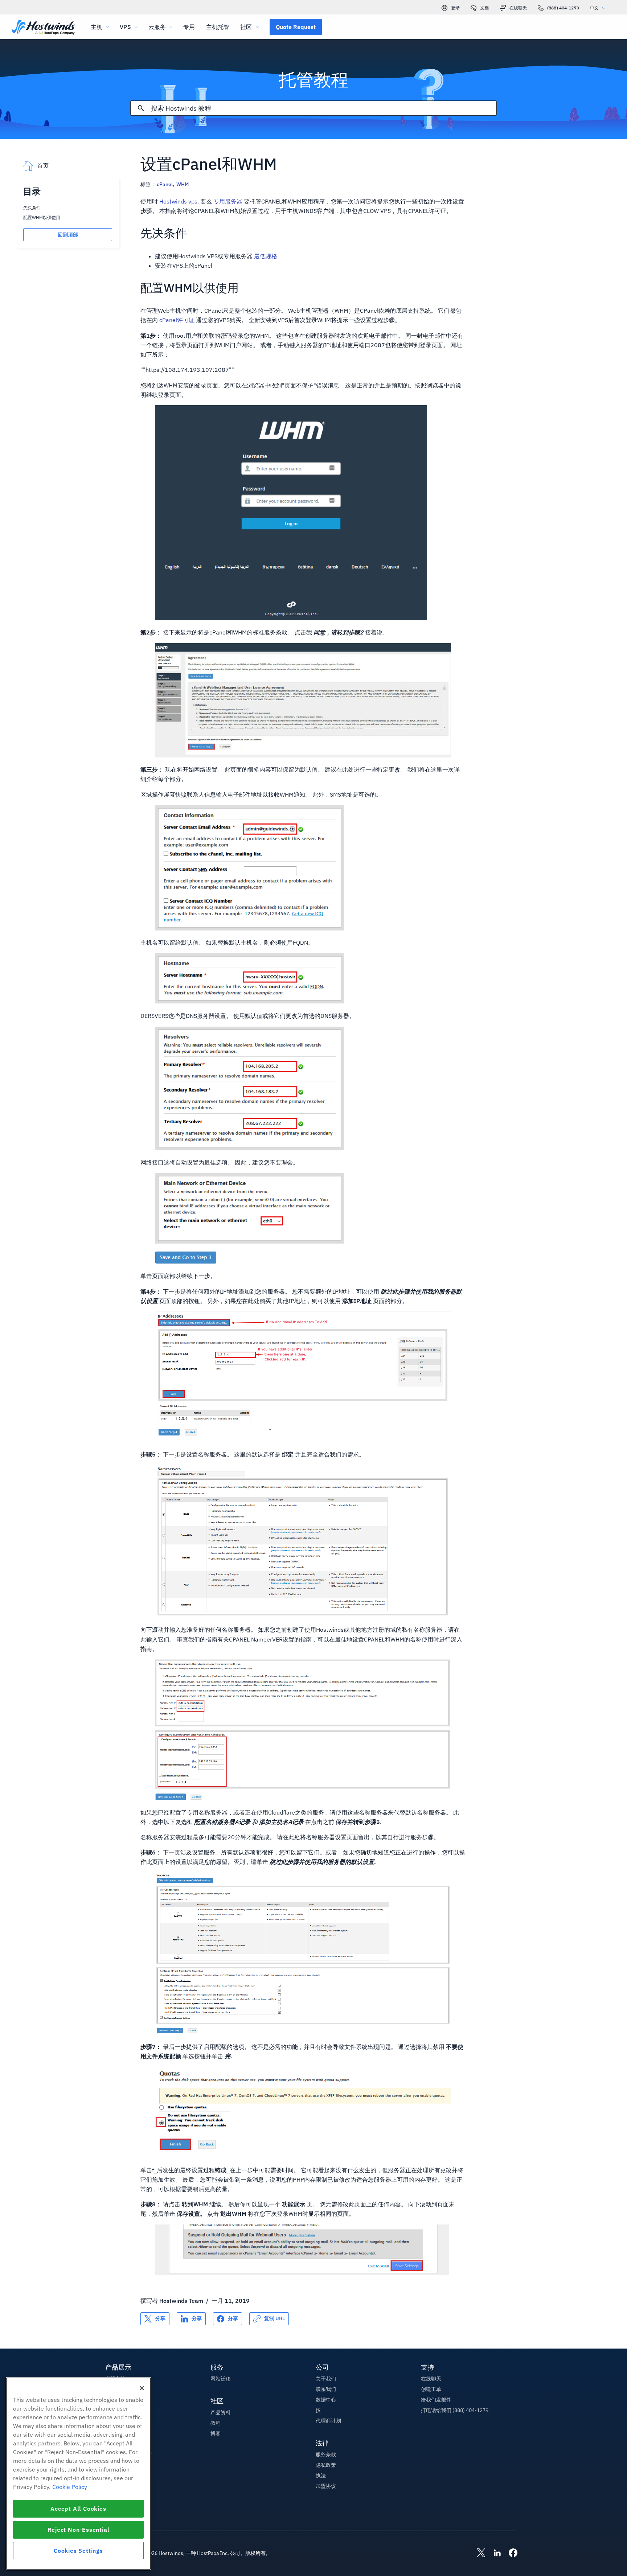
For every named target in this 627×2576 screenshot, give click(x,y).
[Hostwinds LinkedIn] (493, 2554)
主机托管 (218, 27)
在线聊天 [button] (431, 2379)
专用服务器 (228, 201)
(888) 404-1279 (563, 8)
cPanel (165, 184)
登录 (455, 8)
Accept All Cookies (78, 2509)
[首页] (44, 28)
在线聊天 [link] (518, 8)
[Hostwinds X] (478, 2554)
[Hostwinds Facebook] (509, 2554)
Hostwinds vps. (179, 201)
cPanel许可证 (177, 320)
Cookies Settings (78, 2551)
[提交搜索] (141, 108)
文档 (484, 8)
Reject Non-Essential (79, 2530)
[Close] (142, 2388)
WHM (183, 184)
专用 (189, 27)
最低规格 (266, 256)
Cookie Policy (70, 2487)
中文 (594, 8)
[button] (296, 27)
